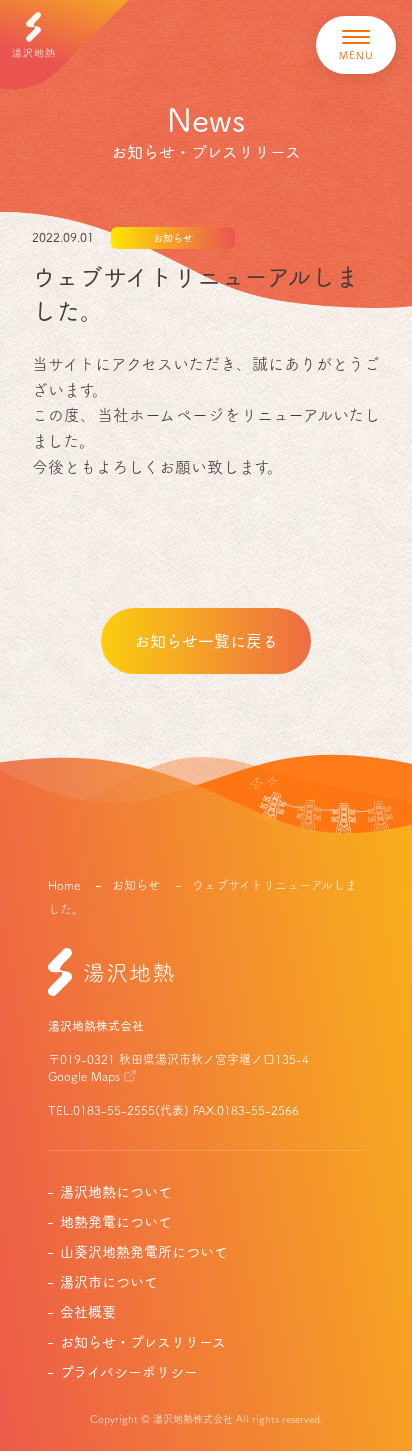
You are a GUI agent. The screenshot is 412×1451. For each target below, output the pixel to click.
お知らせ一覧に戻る (206, 641)
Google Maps (84, 1076)
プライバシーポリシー (129, 1372)
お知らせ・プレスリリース (143, 1342)
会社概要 (88, 1312)
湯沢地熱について (116, 1192)
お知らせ (138, 885)
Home (64, 885)
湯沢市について (109, 1282)
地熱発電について (116, 1222)
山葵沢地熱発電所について (144, 1252)
